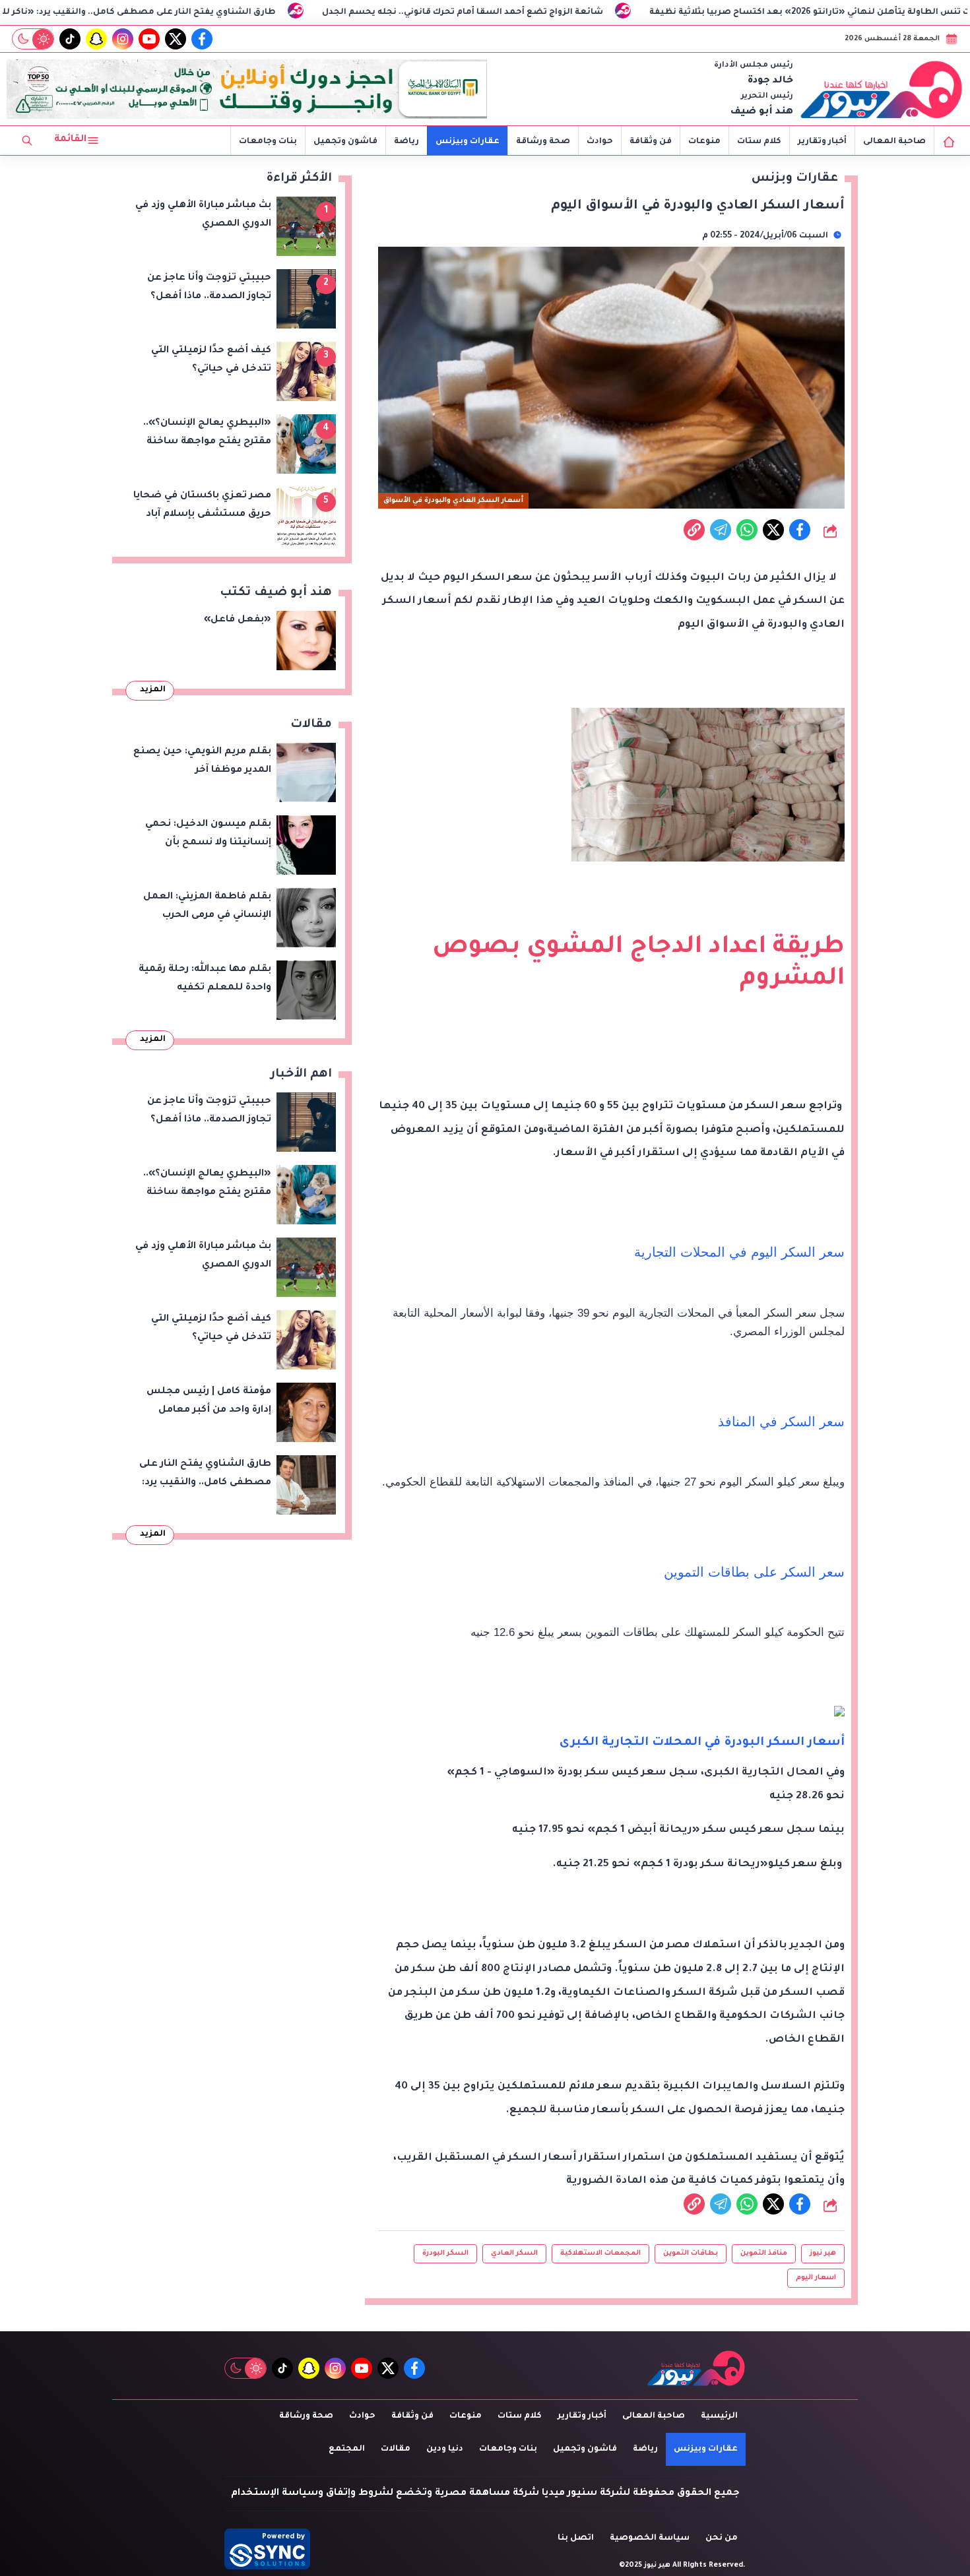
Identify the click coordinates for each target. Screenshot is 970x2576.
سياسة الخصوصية (650, 2538)
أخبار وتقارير (822, 142)
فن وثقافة (651, 142)
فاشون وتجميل (345, 142)
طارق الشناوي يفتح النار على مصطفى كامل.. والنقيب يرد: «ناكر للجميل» (272, 13)
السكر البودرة (445, 2253)
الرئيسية (719, 2416)
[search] (27, 141)
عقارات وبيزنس (468, 142)
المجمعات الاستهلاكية (600, 2253)
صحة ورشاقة (543, 142)
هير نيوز (823, 2253)
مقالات (396, 2449)
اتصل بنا (576, 2538)
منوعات (704, 142)
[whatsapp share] (747, 530)
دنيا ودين (445, 2449)
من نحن (722, 2538)
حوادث (600, 142)
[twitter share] (773, 530)
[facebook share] (800, 530)
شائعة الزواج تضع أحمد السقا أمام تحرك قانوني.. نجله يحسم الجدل (610, 13)
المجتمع (347, 2449)
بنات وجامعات (268, 142)
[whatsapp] (694, 530)
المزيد (153, 690)
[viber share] (721, 530)
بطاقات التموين (691, 2253)
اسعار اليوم (816, 2278)
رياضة (406, 142)
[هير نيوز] (882, 89)
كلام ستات (759, 142)
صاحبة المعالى (894, 142)
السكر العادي (514, 2253)
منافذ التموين (764, 2253)
